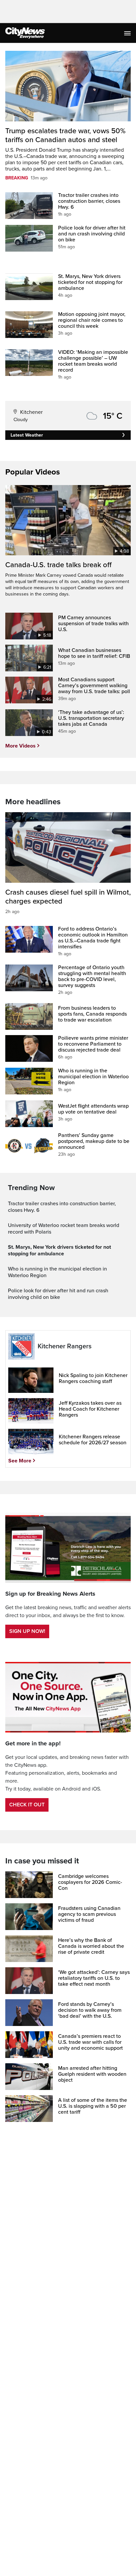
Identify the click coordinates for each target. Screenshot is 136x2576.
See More (20, 1461)
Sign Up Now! (27, 1631)
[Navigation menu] (128, 33)
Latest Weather (27, 435)
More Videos (20, 746)
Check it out (27, 1805)
